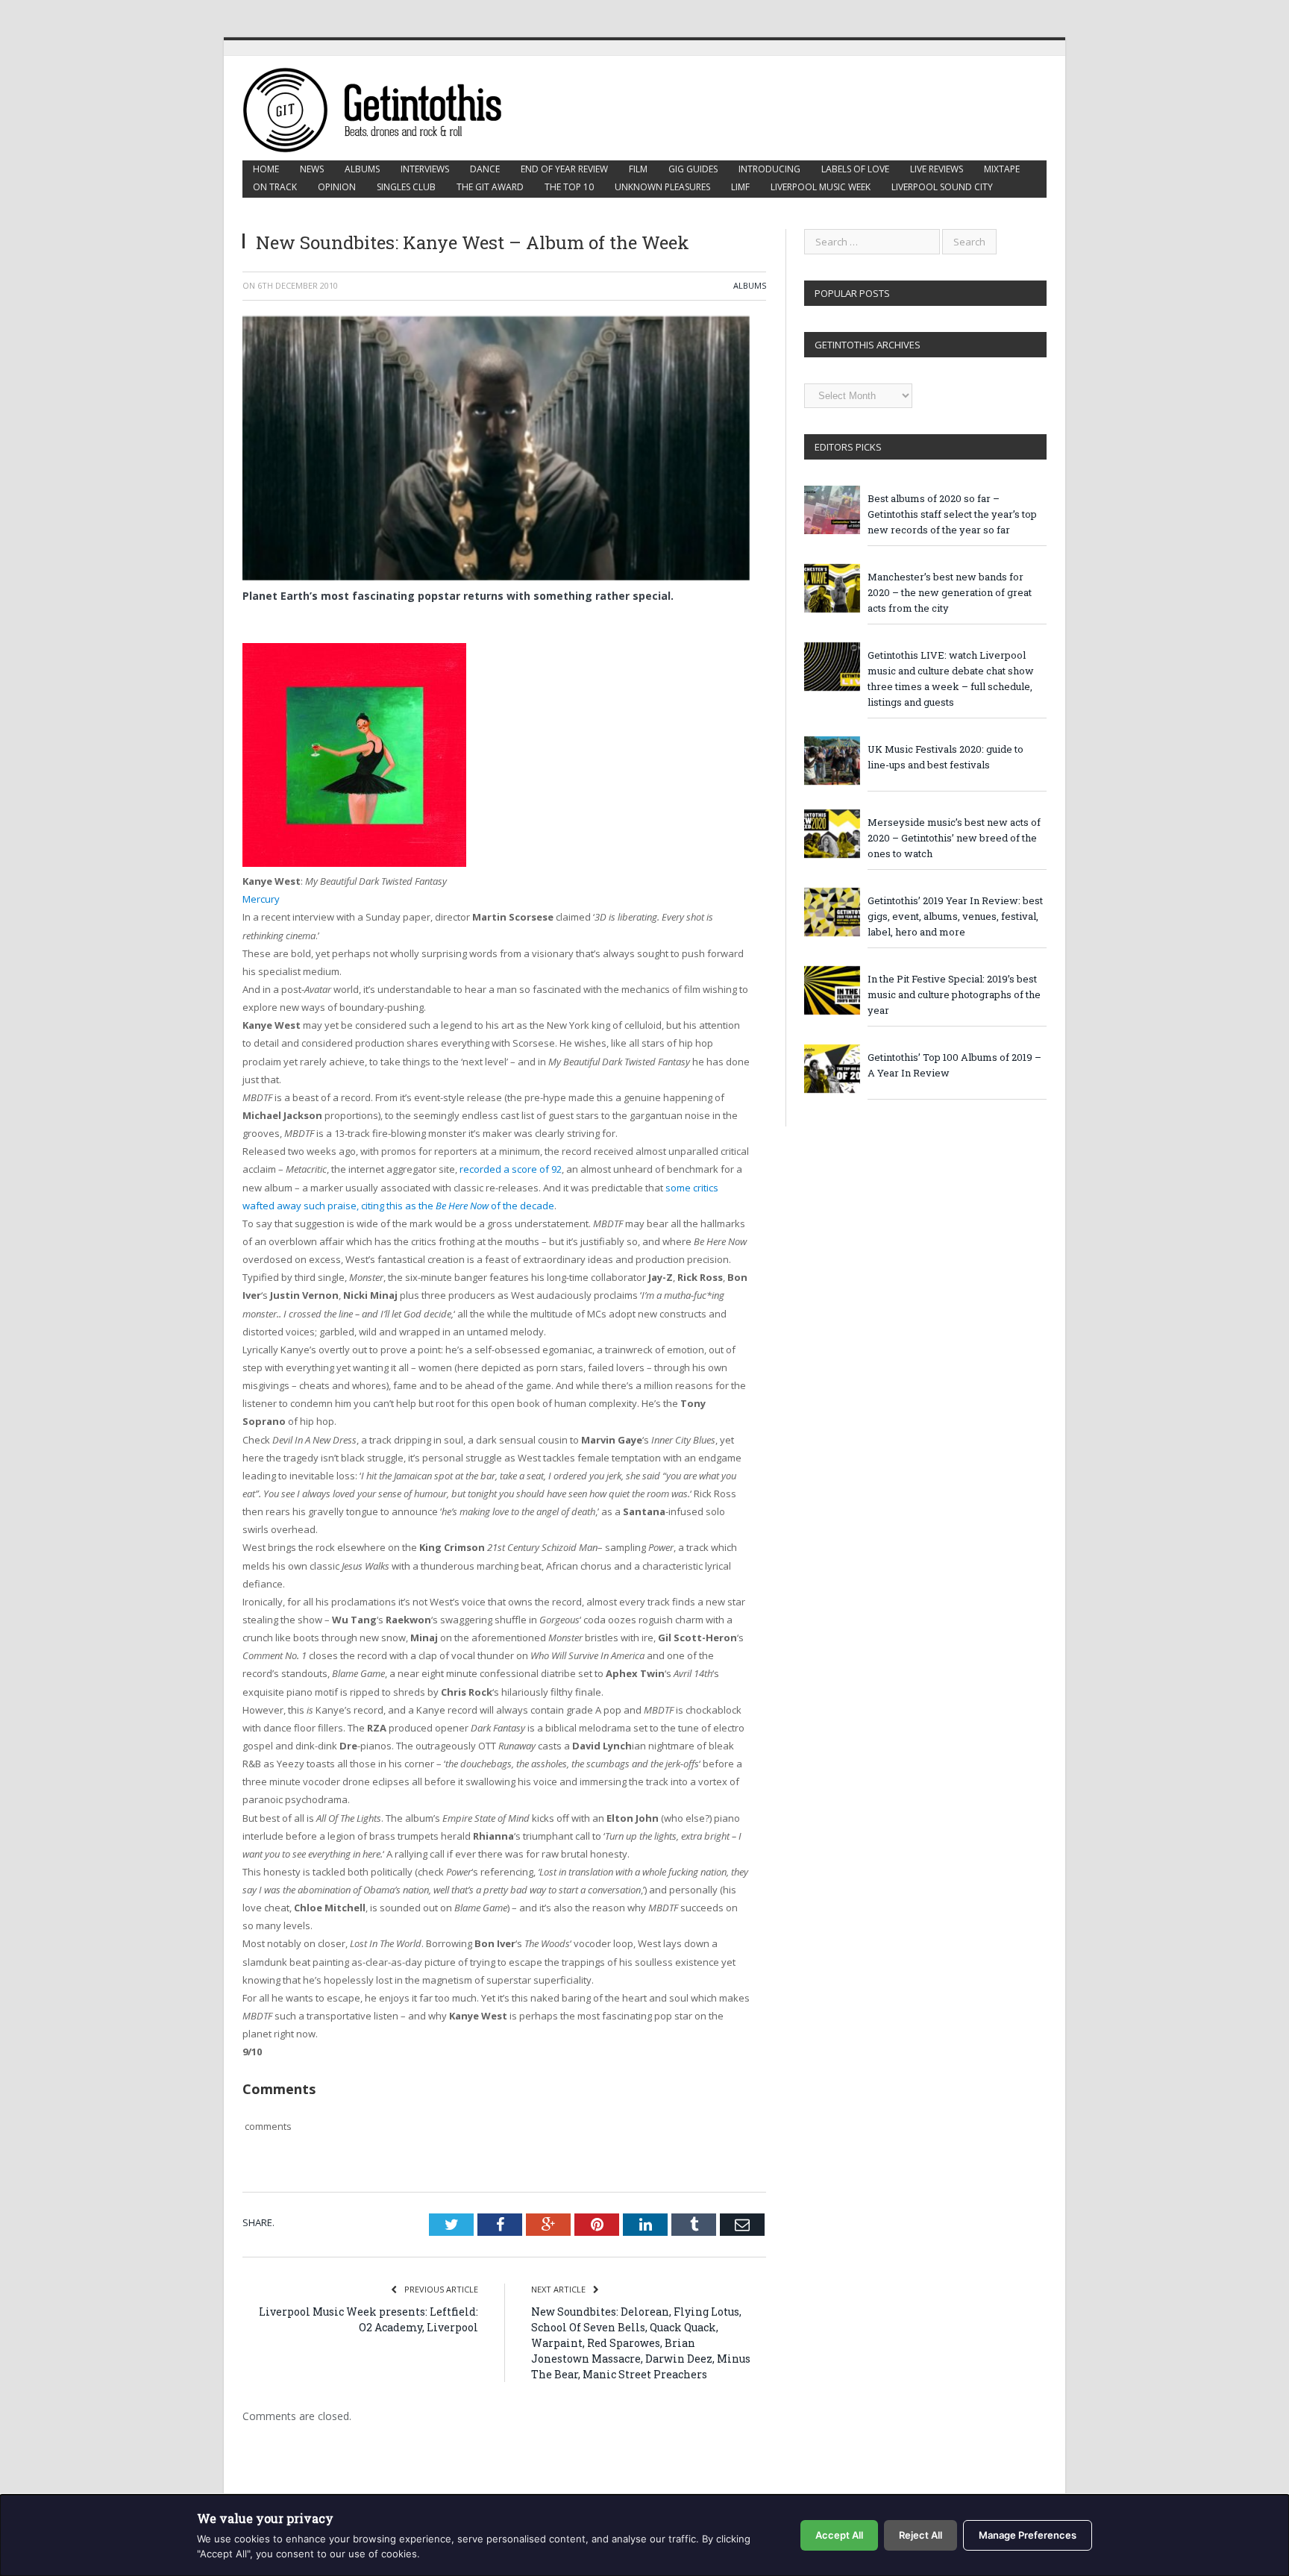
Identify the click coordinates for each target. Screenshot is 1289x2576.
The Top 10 (569, 187)
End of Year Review (564, 169)
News (312, 169)
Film (638, 169)
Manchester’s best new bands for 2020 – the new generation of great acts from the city (950, 592)
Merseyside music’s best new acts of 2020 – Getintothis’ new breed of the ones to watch (954, 838)
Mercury (261, 899)
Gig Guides (693, 169)
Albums (362, 169)
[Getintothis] (383, 108)
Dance (485, 169)
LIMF (740, 187)
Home (266, 169)
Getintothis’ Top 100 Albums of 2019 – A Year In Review (954, 1065)
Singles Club (406, 187)
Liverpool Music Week (821, 187)
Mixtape (1002, 169)
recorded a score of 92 (511, 1169)
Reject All (921, 2535)
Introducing (769, 169)
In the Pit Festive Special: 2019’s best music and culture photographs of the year (954, 994)
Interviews (425, 169)
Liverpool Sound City (942, 187)
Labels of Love (855, 169)
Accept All (839, 2535)
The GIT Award (490, 187)
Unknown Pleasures (662, 187)
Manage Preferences (1028, 2535)
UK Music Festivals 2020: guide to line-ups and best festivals (945, 757)
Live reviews (937, 169)
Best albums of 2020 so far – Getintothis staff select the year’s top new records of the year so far (952, 514)
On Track (275, 187)
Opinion (337, 187)
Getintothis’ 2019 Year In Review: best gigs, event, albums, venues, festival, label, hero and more (955, 916)
